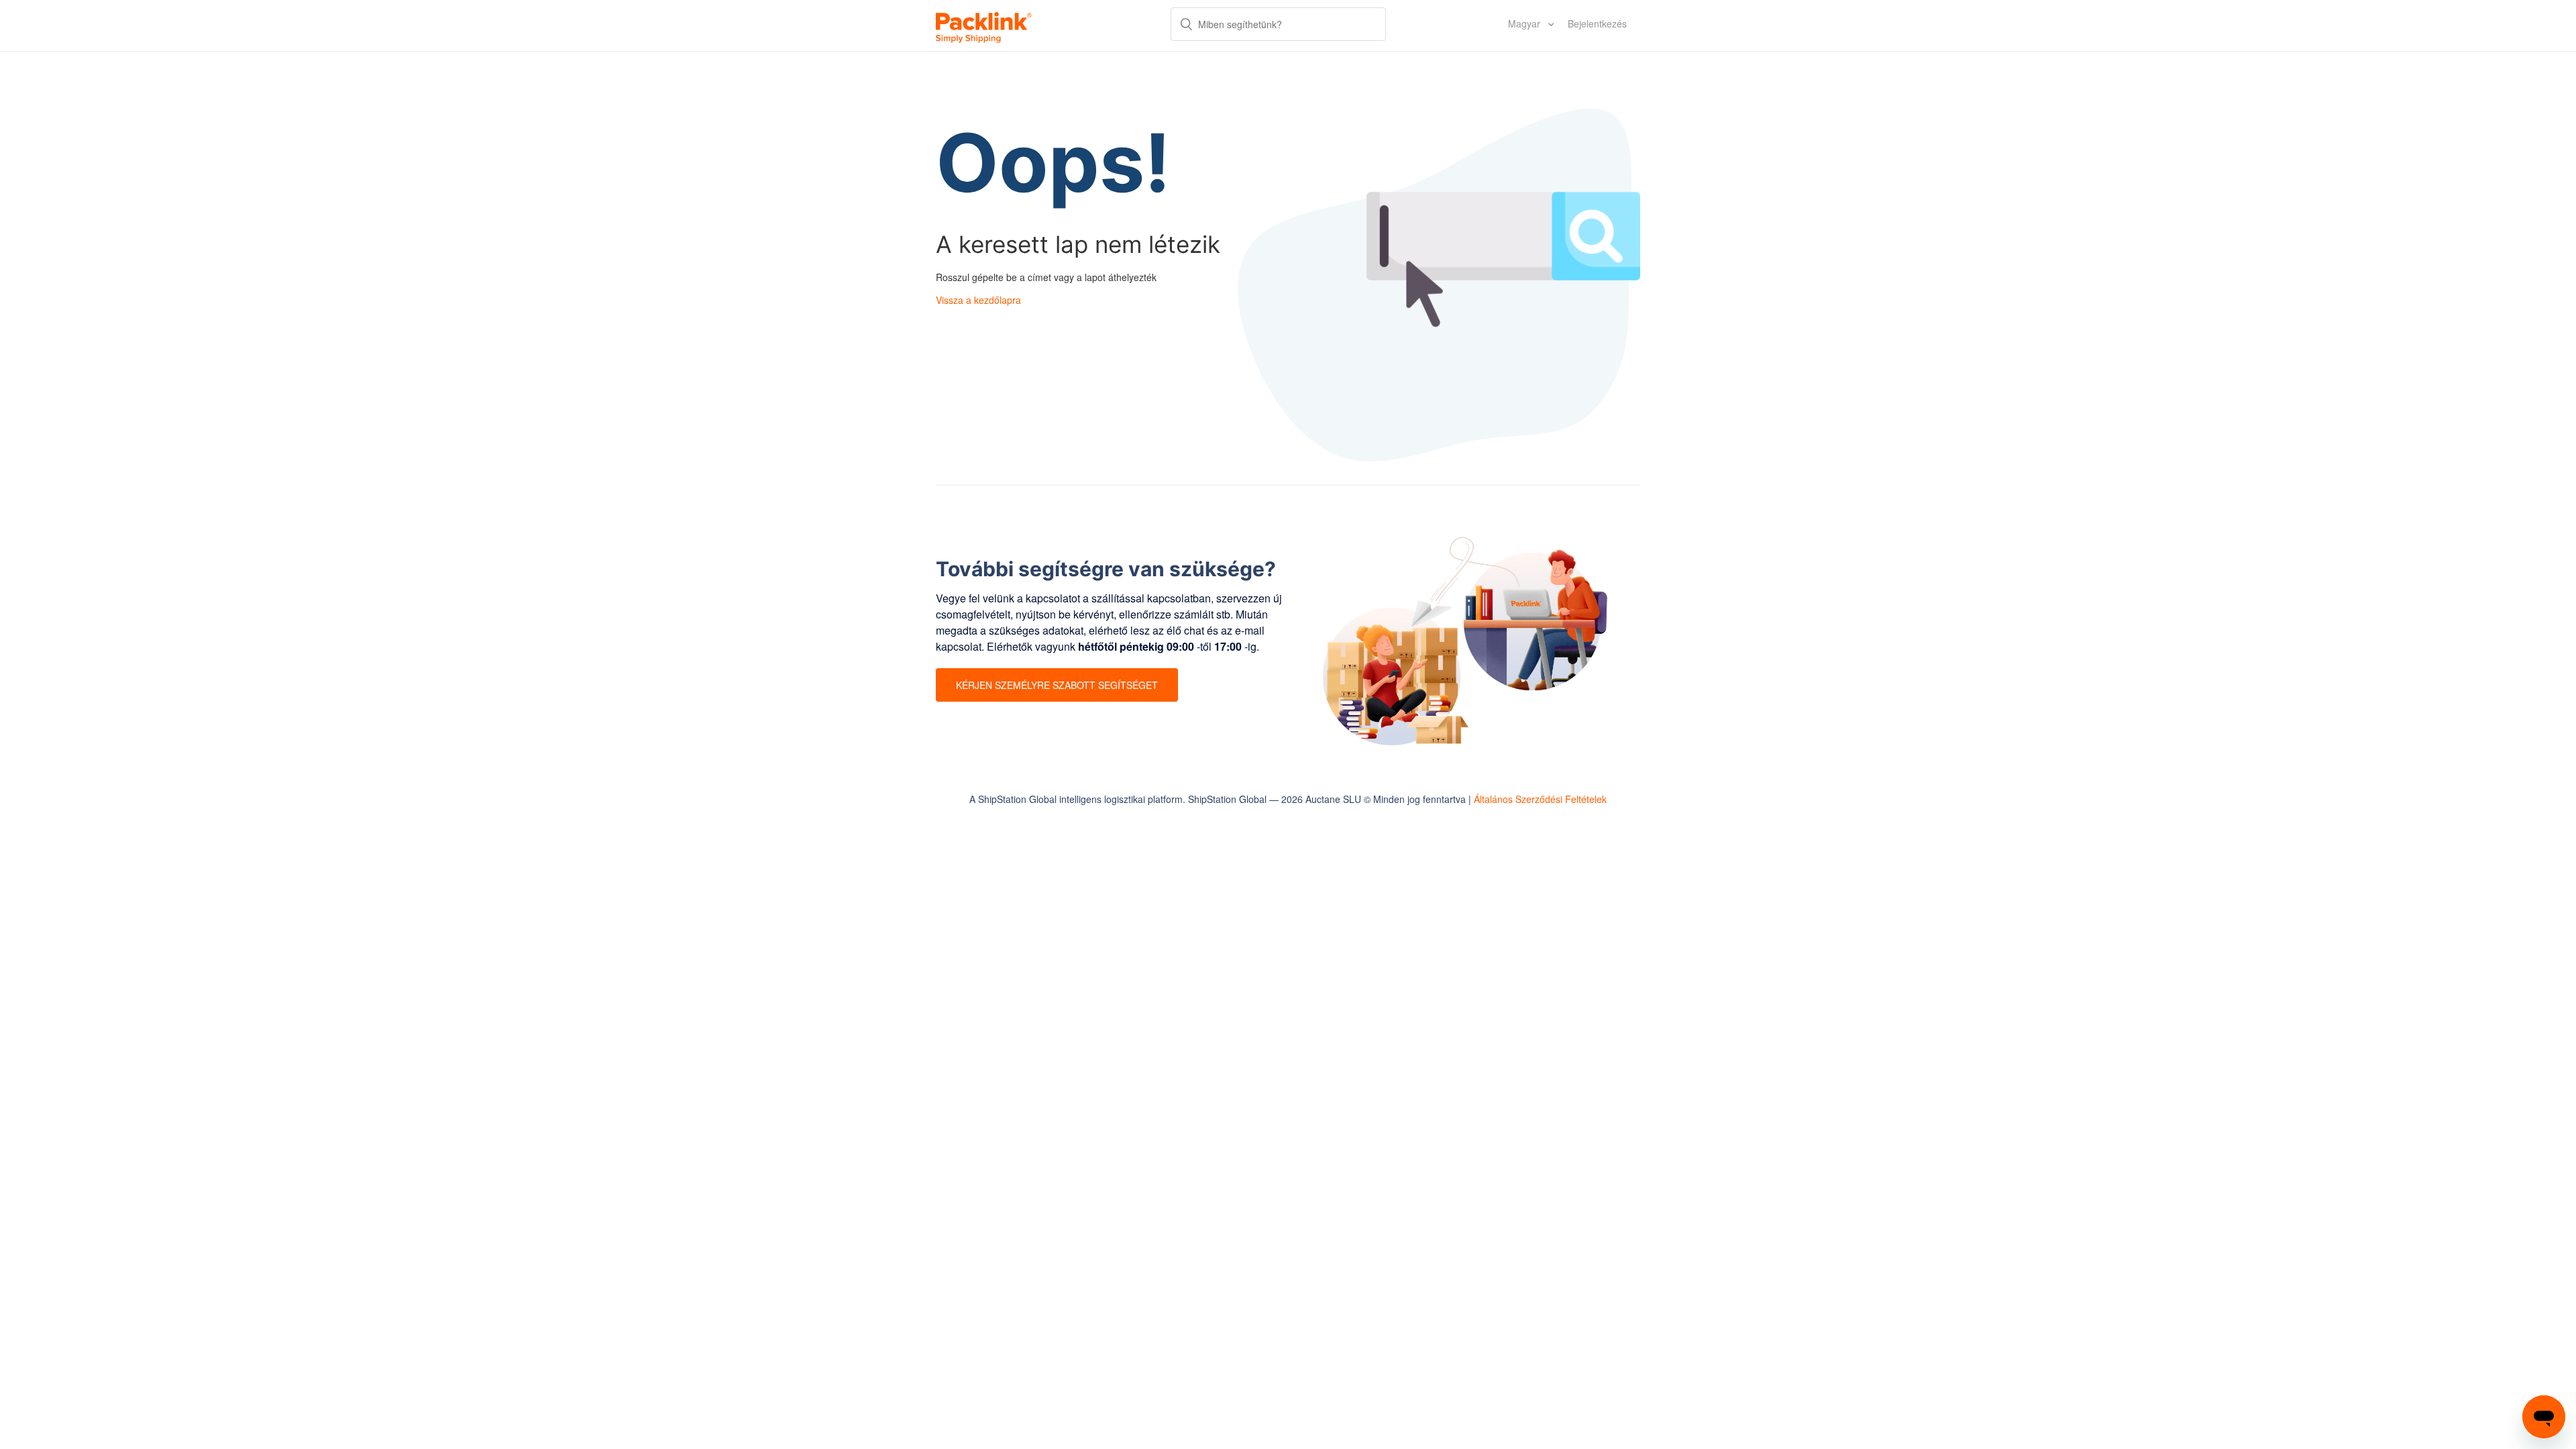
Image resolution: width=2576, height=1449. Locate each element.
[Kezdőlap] (984, 25)
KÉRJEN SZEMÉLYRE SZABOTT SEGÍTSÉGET (1057, 685)
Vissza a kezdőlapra (978, 300)
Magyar (1525, 23)
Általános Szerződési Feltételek (1540, 799)
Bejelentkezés (1597, 23)
